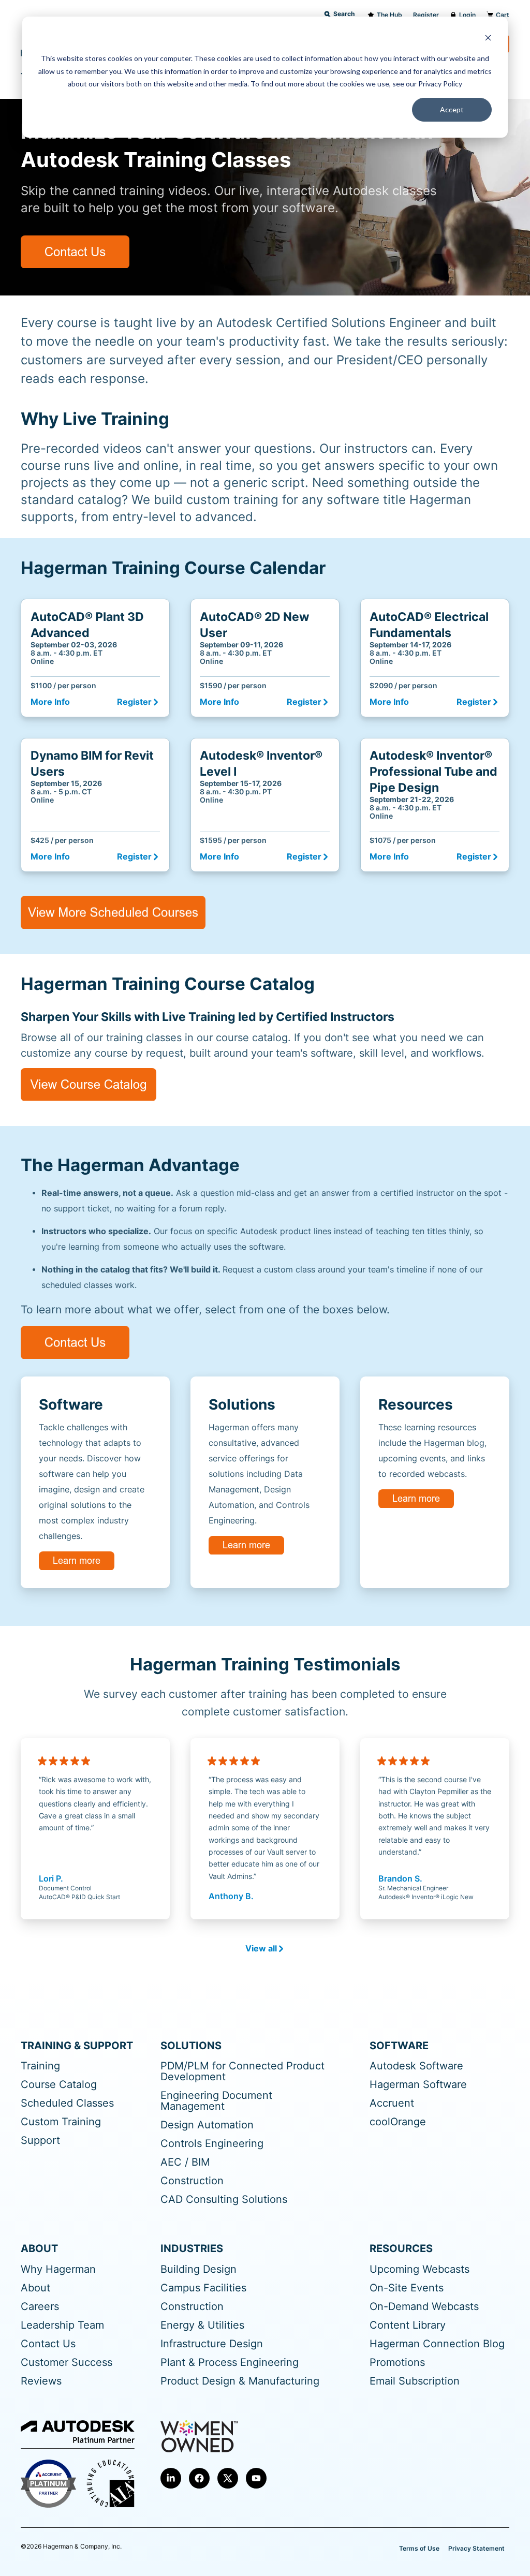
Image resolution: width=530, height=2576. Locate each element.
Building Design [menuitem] (198, 2269)
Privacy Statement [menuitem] (476, 2548)
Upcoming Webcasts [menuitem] (419, 2269)
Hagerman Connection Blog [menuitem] (437, 2344)
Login (467, 15)
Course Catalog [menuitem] (59, 2085)
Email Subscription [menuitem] (415, 2381)
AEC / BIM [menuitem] (185, 2162)
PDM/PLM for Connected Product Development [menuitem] (242, 2071)
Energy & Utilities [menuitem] (202, 2325)
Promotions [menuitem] (397, 2363)
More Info (50, 702)
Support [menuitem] (40, 2141)
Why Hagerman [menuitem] (58, 2269)
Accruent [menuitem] (392, 2103)
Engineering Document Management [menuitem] (216, 2101)
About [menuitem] (35, 2288)
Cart (503, 15)
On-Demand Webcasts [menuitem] (424, 2307)
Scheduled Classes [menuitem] (67, 2103)
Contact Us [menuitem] (48, 2344)
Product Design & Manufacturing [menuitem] (240, 2381)
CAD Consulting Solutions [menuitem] (224, 2200)
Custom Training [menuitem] (61, 2122)
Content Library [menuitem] (408, 2325)
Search (344, 14)
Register (426, 15)
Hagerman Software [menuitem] (418, 2085)
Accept (452, 109)
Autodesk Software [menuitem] (416, 2066)
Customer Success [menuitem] (67, 2363)
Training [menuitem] (40, 2066)
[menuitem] (171, 2478)
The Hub (389, 15)
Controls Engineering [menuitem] (212, 2144)
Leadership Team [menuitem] (62, 2325)
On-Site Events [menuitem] (407, 2288)
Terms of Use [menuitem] (419, 2548)
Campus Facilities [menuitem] (203, 2288)
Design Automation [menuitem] (207, 2125)
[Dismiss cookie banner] (488, 39)
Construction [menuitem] (192, 2181)
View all (261, 1949)
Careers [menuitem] (40, 2307)
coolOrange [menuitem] (398, 2122)
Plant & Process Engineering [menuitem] (230, 2363)
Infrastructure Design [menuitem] (212, 2344)
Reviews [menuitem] (41, 2381)
